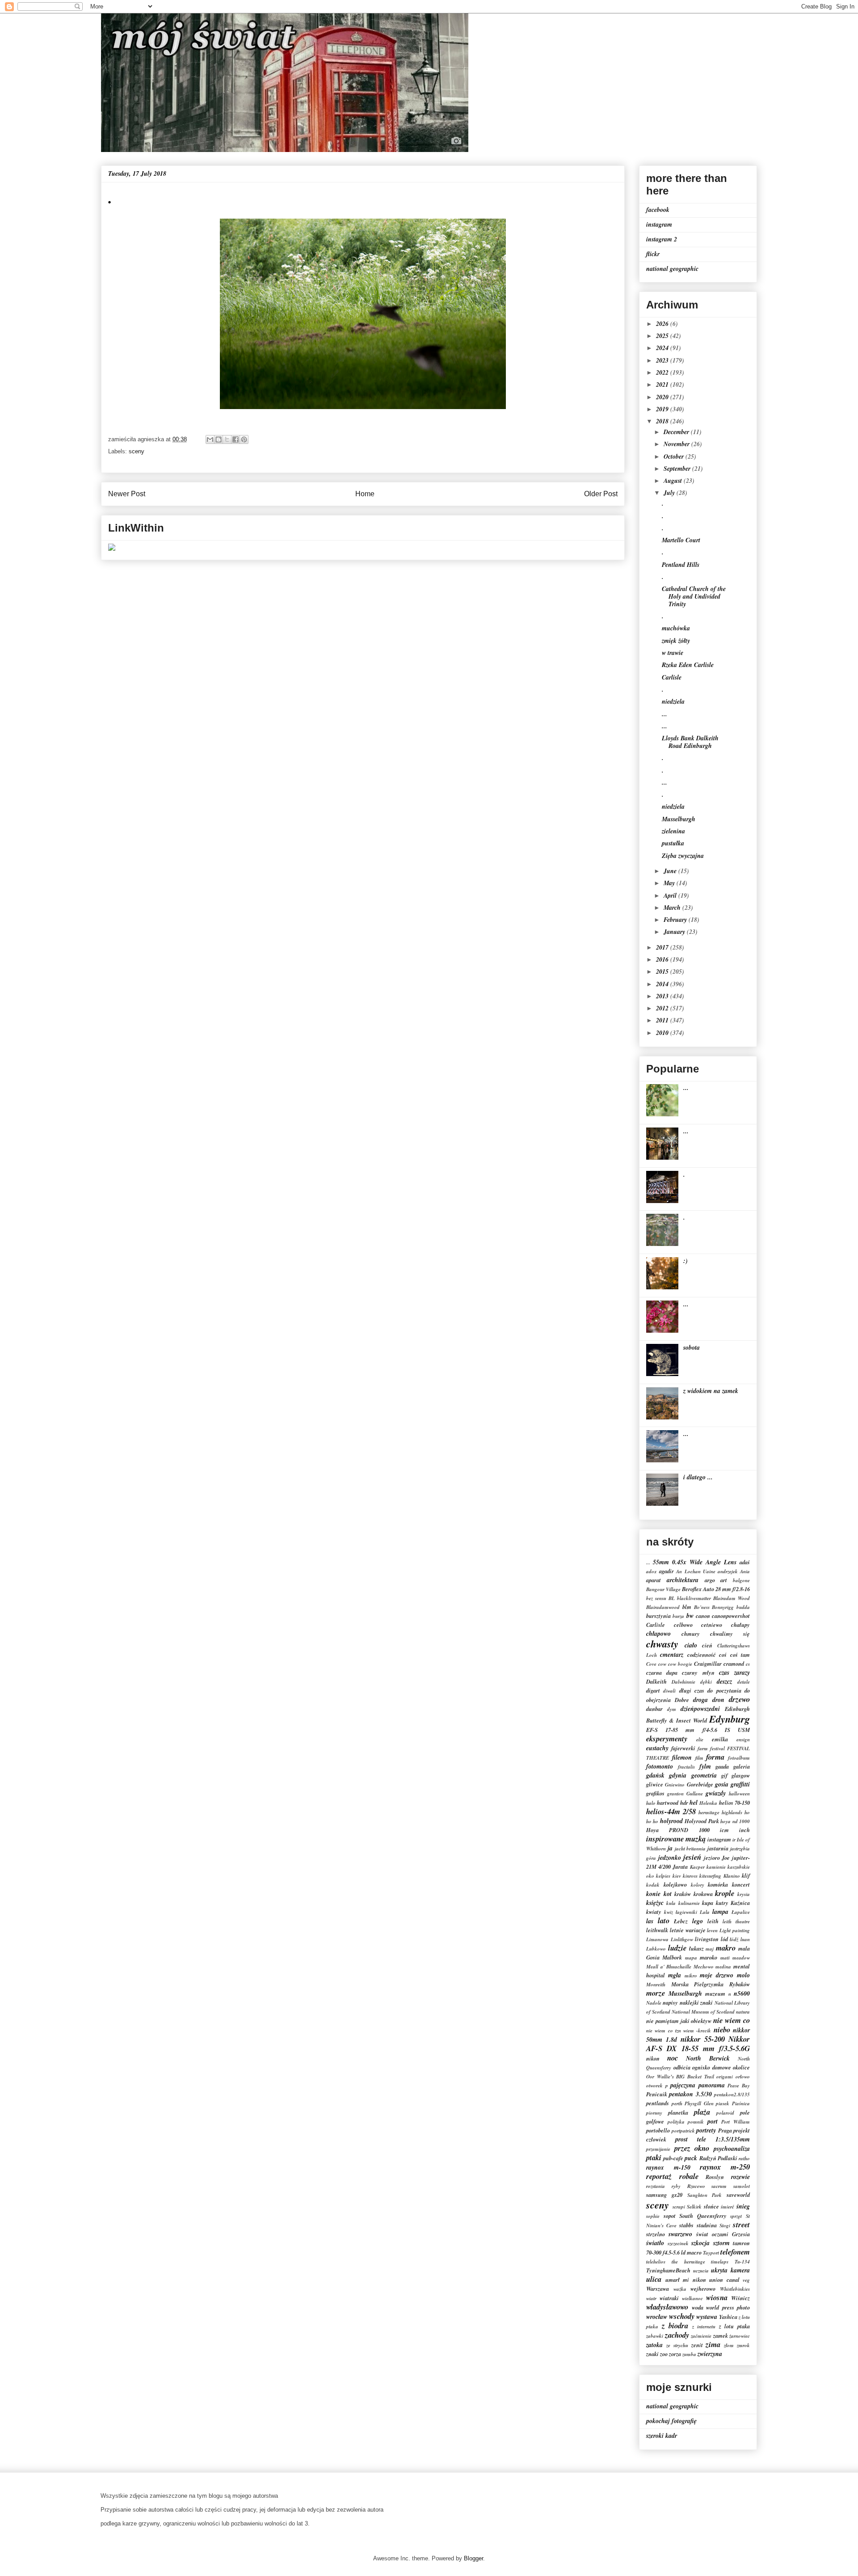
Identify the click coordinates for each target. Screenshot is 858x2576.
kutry (722, 1903)
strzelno (656, 2234)
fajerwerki (683, 1748)
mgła (675, 1975)
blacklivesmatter (694, 1598)
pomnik (696, 2122)
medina (723, 1967)
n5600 (742, 1993)
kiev (677, 1876)
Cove (651, 1664)
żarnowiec (740, 2336)
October (675, 456)
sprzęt (736, 2216)
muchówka (676, 628)
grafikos (655, 1793)
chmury (691, 1634)
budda (743, 1607)
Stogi (725, 2225)
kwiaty (654, 1912)
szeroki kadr (662, 2436)
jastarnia (718, 1848)
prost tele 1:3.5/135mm (713, 2139)
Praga (725, 2130)
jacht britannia (690, 1849)
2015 (663, 971)
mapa (691, 1958)
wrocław (657, 2317)
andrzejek (728, 1571)
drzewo (739, 1699)
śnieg (743, 2206)
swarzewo (680, 2234)
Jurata (680, 1867)
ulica (654, 2279)
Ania (745, 1571)
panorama (712, 2085)
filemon (682, 1757)
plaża (702, 2112)
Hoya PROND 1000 (678, 1830)
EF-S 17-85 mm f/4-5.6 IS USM (698, 1730)
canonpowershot (731, 1616)
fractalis (686, 1767)
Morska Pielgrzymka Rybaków (711, 1984)
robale (689, 2176)
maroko (709, 1957)
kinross (690, 1876)
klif (746, 1875)
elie (700, 1740)
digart (653, 1690)
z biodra (675, 2325)
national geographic (672, 269)
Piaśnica (741, 2103)
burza (678, 1616)
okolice (741, 2067)
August (674, 481)
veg (746, 2280)
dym (672, 1709)
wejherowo (703, 2289)
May (670, 883)
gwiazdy (716, 1793)
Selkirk (694, 2207)
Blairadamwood (663, 1607)
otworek (654, 2086)
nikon (653, 2058)
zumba (689, 2354)
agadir (667, 1571)
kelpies (663, 1876)
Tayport (711, 2253)
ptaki (654, 2157)
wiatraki (669, 2298)
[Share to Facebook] (236, 439)
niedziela (673, 701)
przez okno (692, 2148)
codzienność (702, 1655)
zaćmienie (701, 2336)
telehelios (656, 2262)
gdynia (678, 1775)
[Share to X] (227, 439)
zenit (697, 2345)
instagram (659, 224)
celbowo (683, 1625)
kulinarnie (689, 1903)
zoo (664, 2354)
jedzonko (670, 1858)
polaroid (725, 2113)
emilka (720, 1739)
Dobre (682, 1700)
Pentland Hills (681, 565)
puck (691, 2158)
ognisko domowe (712, 2067)
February (676, 920)
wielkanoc (692, 2298)
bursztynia (658, 1616)
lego (698, 1921)
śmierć (728, 2207)
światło (655, 2243)
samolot (742, 2186)
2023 (663, 360)
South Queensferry (703, 2216)
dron (718, 1700)
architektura (683, 1580)
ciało (691, 1645)
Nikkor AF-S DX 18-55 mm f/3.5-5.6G (698, 2044)
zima (713, 2344)
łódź (734, 1939)
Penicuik (657, 2094)
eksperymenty (667, 1738)
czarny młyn (698, 1672)
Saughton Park (705, 2195)
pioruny (654, 2113)
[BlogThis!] (219, 439)
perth (677, 2103)
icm (724, 1830)
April (671, 895)
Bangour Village (663, 1589)
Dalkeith (656, 1681)
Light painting (735, 1930)
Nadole (654, 2003)
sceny (137, 451)
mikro (691, 1976)
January (675, 932)
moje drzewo (717, 1975)
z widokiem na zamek (711, 1391)
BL (672, 1598)
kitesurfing (710, 1876)
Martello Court (681, 540)
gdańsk (655, 1775)
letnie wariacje (688, 1930)
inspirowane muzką (676, 1839)
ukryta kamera (730, 2270)
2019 (663, 409)
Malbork (672, 1957)
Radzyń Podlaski (718, 2158)
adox (652, 1571)
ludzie (677, 1948)
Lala (705, 1912)
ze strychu (677, 2345)
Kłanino (732, 1876)
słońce (711, 2206)
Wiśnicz (740, 2298)
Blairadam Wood (732, 1598)
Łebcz (681, 1921)
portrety (706, 2130)
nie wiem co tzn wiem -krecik (679, 2031)
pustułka (673, 843)
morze (656, 1993)
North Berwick (708, 2058)
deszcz (724, 1681)
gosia (722, 1784)
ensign (743, 1740)
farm (703, 1748)
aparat (654, 1580)
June (671, 871)
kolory (698, 1885)
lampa (720, 1912)
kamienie (716, 1867)
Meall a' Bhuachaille (669, 1967)
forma (715, 1757)
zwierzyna (710, 2354)
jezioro (712, 1858)
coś (723, 1655)
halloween (739, 1794)
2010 (663, 1033)
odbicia (682, 2067)
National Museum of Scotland (703, 2012)
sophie (653, 2216)
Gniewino (675, 1785)
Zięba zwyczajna (683, 856)
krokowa (703, 1894)
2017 (663, 947)
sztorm (721, 2243)
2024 (663, 348)
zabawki (655, 2336)
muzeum (715, 1993)
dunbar (654, 1709)
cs (748, 1664)
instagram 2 (662, 239)
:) (686, 1261)
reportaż (659, 2176)
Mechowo (704, 1967)
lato (664, 1920)
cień (707, 1645)
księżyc (655, 1903)
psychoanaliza (732, 2149)
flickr (653, 254)
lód (724, 1939)
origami (725, 2077)
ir (734, 1840)
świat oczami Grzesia (723, 2234)
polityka (676, 2122)
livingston (707, 1939)
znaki (652, 2354)
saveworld (738, 2195)
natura (743, 2012)
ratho (744, 2158)
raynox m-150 (668, 2167)
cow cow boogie (675, 1664)
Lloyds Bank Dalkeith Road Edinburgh (690, 742)
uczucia (701, 2271)
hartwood (668, 1803)
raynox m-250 (725, 2167)
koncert (741, 1884)
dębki (706, 1682)
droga (700, 1700)
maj (710, 1949)
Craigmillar (708, 1664)
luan (745, 1939)
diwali (669, 1691)
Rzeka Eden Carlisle (688, 665)
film (699, 1758)
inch (744, 1830)
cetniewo (712, 1625)
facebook (658, 210)
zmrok (743, 2345)
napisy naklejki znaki (688, 2002)
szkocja (700, 2243)
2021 (663, 384)
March (673, 908)
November (677, 444)
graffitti (740, 1784)
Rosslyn (715, 2177)
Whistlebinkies (735, 2289)
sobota (692, 1347)
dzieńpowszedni (700, 1709)
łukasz (696, 1948)
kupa (708, 1903)
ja (670, 1848)
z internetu (704, 2327)
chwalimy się (730, 1634)
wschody (682, 2316)
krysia (744, 1894)
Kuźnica (740, 1903)
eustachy (657, 1748)
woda (698, 2307)
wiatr (651, 2298)
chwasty (662, 1644)
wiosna (717, 2297)
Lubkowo (656, 1949)
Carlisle (672, 677)
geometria (704, 1775)
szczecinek (678, 2243)
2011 (663, 1020)
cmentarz (672, 1655)
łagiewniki (686, 1912)
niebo (722, 2029)
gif (724, 1775)
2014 (663, 984)
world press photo (728, 2307)
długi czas (692, 1690)
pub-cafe (673, 2158)
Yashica (728, 2317)
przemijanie (658, 2149)
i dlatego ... (698, 1477)
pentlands (658, 2103)
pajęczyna (683, 2085)
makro (726, 1948)
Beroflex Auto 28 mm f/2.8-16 (716, 1589)
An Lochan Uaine (696, 1571)
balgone (741, 1580)
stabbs (686, 2225)
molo (743, 1975)
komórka (718, 1884)
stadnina (707, 2225)
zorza (675, 2354)
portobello (658, 2130)
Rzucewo (696, 2186)
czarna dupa (662, 1672)
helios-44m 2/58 (671, 1811)
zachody (677, 2335)
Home (365, 494)
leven (712, 1930)
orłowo (743, 2077)
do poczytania (724, 1690)
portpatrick (683, 2131)
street (741, 2224)
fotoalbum (739, 1758)
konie (653, 1894)
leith (713, 1921)
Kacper (697, 1867)
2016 (663, 959)
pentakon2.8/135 (732, 2095)
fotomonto (660, 1766)
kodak (653, 1885)
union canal (724, 2280)
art (724, 1580)
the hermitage (688, 2262)
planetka (678, 2112)
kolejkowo (675, 1884)
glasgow (741, 1775)
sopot (670, 2216)
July (670, 493)
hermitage (709, 1812)
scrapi (679, 2207)
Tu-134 (742, 2262)
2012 (663, 1008)
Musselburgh (679, 819)
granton (675, 1794)
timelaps (720, 2262)
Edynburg (730, 1719)
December (677, 432)
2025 (663, 336)
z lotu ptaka (734, 2326)
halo (651, 1803)
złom (729, 2345)
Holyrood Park (702, 1821)
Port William (736, 2122)
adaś (745, 1562)
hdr (684, 1803)
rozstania (656, 2186)
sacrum (719, 2186)
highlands (732, 1812)
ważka (680, 2289)
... (665, 714)
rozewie (740, 2177)
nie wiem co (732, 2020)
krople (725, 1893)
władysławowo (667, 2307)
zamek (721, 2335)
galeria (742, 1766)
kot (668, 1894)
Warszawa (658, 2289)
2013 (663, 996)
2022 (663, 372)
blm (687, 1607)
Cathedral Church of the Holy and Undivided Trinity (694, 596)
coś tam (740, 1655)
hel (694, 1803)
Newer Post (127, 494)
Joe (726, 1858)
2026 (663, 324)
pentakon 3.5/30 (690, 2094)
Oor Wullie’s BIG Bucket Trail (680, 2077)
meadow (741, 1958)
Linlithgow (682, 1939)
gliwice (655, 1784)
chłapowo (658, 1634)
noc (673, 2058)
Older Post (601, 494)
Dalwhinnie (683, 1682)
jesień (692, 1857)
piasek (723, 2103)
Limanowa (657, 1939)
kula (671, 1903)
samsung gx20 (664, 2195)
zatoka (654, 2345)
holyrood (671, 1821)
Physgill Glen (699, 2103)
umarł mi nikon (686, 2280)
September (678, 469)
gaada (722, 1766)
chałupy (740, 1625)
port (713, 2121)
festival (717, 1748)
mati (725, 1958)
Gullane (695, 1794)
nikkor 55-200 (703, 2039)
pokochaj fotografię (671, 2421)
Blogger (473, 2558)
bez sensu (656, 1598)
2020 (663, 397)
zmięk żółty (676, 641)
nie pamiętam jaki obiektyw (679, 2021)
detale (744, 1682)
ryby (676, 2186)
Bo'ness (702, 1607)
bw (690, 1616)
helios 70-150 (734, 1803)
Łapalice (741, 1912)
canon (703, 1616)
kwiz (669, 1912)
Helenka (708, 1803)
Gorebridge (700, 1784)
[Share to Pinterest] (244, 439)
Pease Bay (739, 2086)
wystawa (707, 2317)
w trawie (673, 653)
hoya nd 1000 (735, 1821)
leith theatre (736, 1921)
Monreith (656, 1985)
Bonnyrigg (723, 1607)
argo (710, 1580)
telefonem (735, 2252)
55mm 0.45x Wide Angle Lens (695, 1562)
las (650, 1921)
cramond (734, 1664)
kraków (683, 1894)
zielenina (673, 831)
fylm (705, 1766)
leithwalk (657, 1930)
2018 (663, 421)
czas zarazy (734, 1672)
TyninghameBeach (668, 2270)
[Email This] (210, 439)
